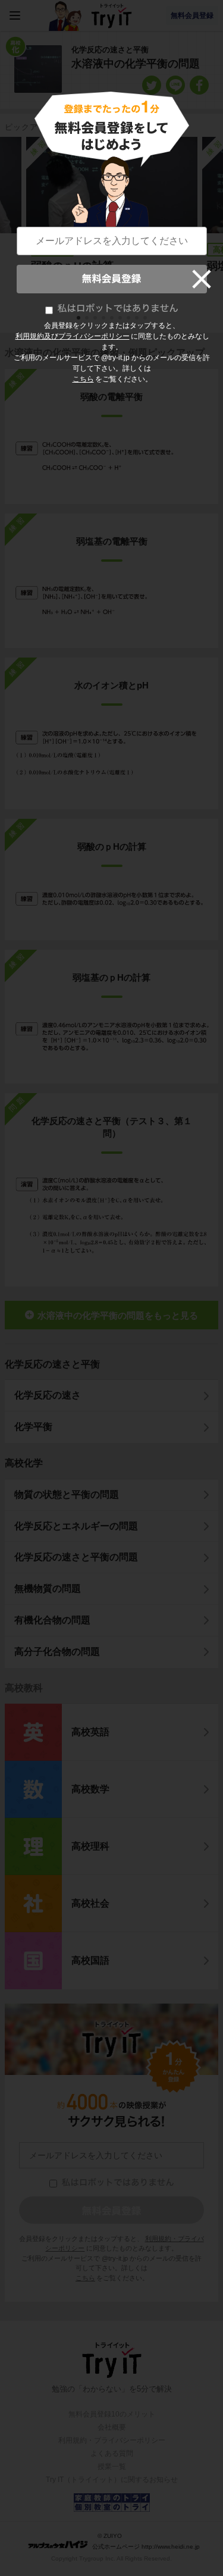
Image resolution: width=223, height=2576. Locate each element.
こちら (83, 379)
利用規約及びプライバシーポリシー (73, 336)
